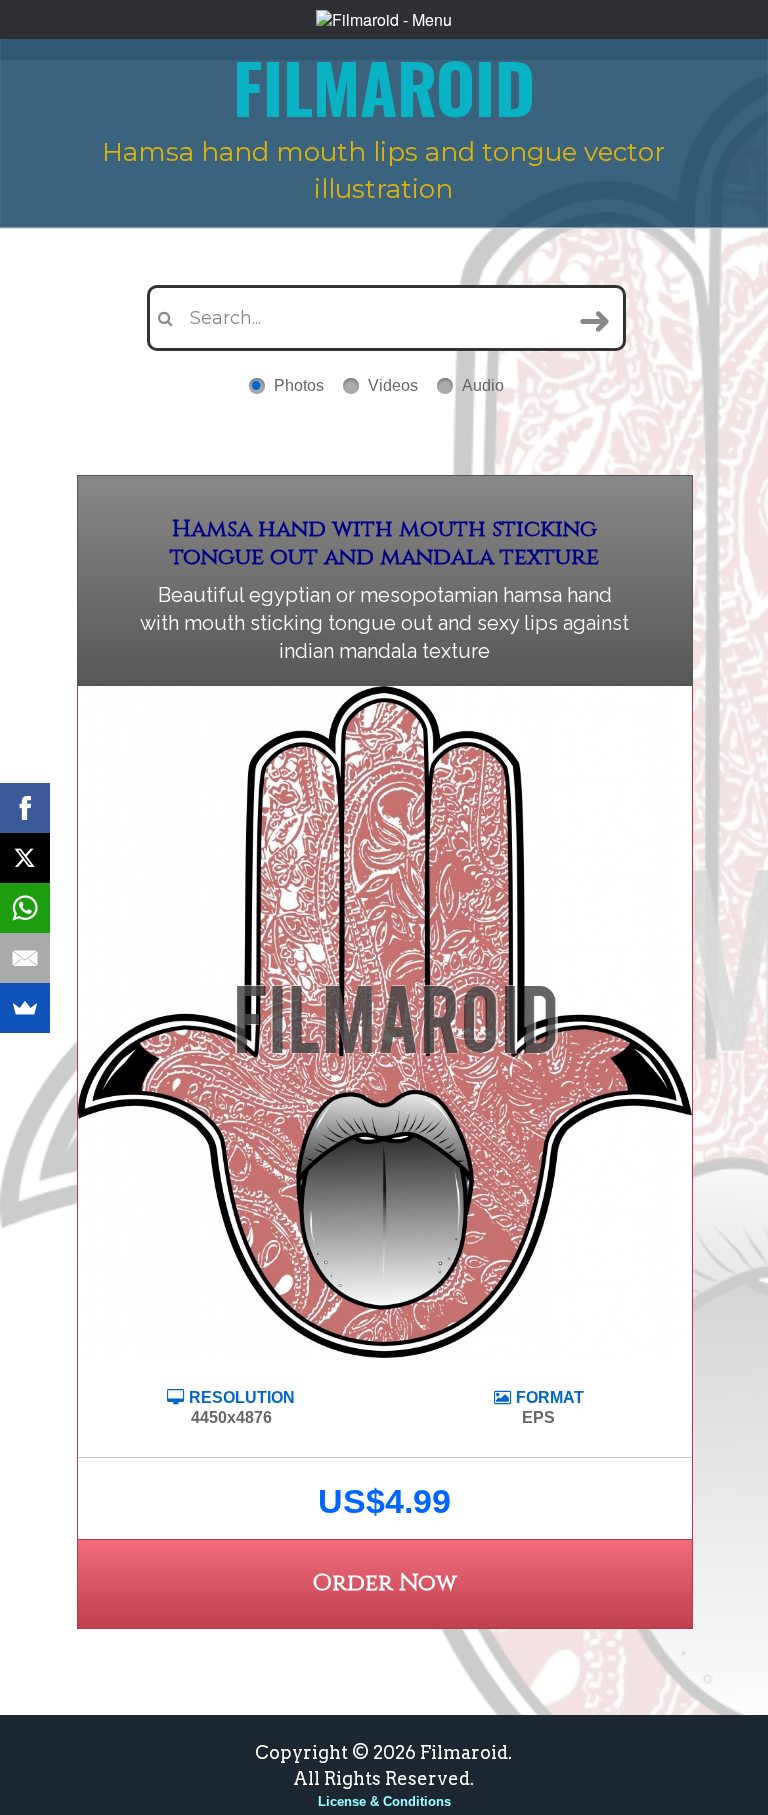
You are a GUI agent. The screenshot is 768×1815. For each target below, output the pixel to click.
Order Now (384, 1583)
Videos (393, 385)
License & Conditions (384, 1801)
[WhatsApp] (25, 908)
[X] (25, 858)
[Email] (25, 958)
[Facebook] (25, 808)
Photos (299, 385)
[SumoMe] (25, 1008)
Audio (483, 385)
